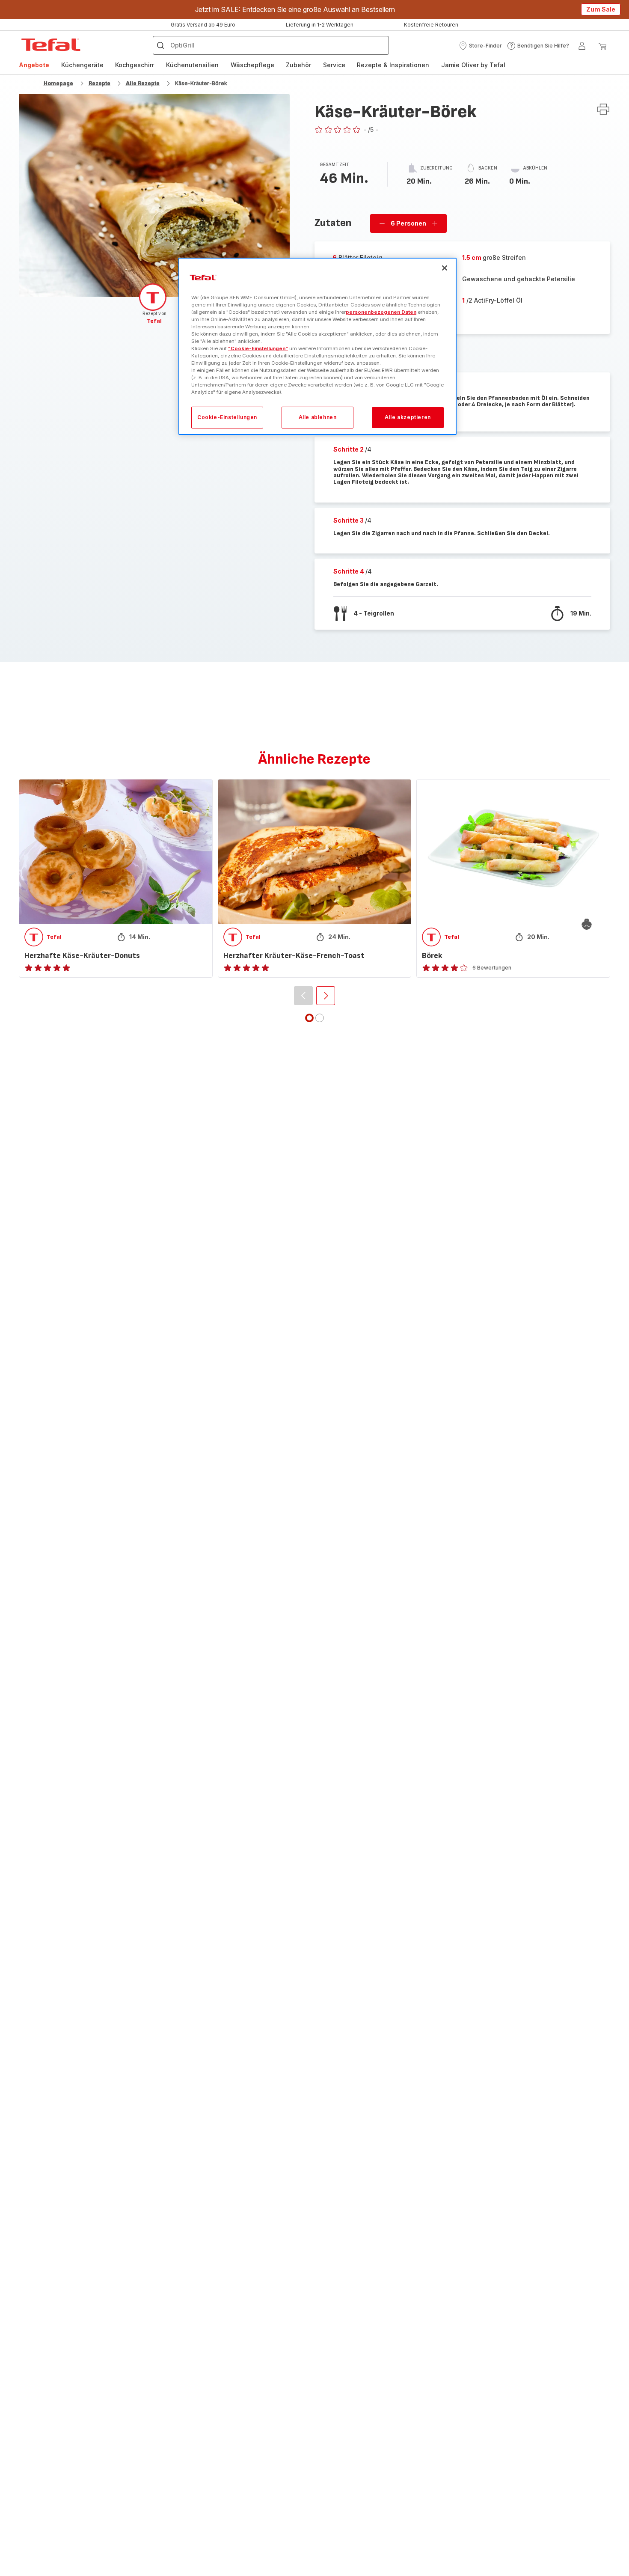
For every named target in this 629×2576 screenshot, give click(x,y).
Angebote (34, 65)
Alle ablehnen (318, 418)
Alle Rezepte (143, 83)
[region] (317, 347)
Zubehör (298, 65)
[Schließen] (445, 268)
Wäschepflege (252, 65)
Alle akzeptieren (408, 418)
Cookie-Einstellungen (227, 418)
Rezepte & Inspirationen (393, 65)
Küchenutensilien (192, 65)
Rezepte (99, 83)
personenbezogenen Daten (381, 312)
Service (334, 65)
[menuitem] (34, 65)
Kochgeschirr (135, 65)
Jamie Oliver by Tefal (473, 65)
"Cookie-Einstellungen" (258, 348)
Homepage (58, 83)
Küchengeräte (82, 65)
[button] (480, 46)
